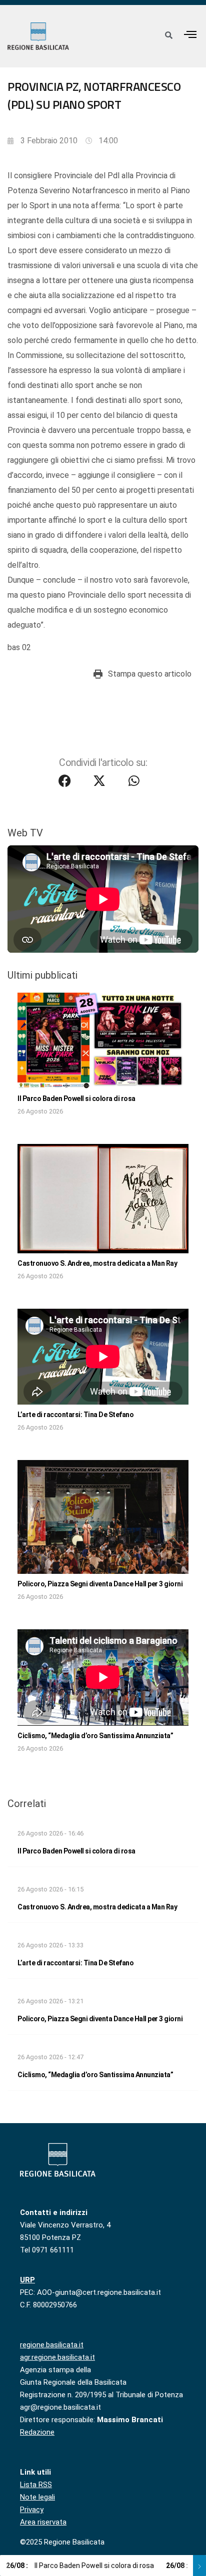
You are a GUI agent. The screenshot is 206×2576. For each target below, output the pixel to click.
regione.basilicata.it (52, 2345)
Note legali (37, 2497)
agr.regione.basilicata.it (57, 2357)
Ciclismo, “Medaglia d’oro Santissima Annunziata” (95, 1736)
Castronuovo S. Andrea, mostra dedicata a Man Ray (97, 1263)
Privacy (32, 2510)
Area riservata (43, 2522)
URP (27, 2280)
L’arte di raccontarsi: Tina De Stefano (75, 1415)
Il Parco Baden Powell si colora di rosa (76, 1099)
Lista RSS (36, 2485)
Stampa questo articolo (150, 674)
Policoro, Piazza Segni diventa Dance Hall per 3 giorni (100, 1584)
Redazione (37, 2432)
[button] (190, 34)
